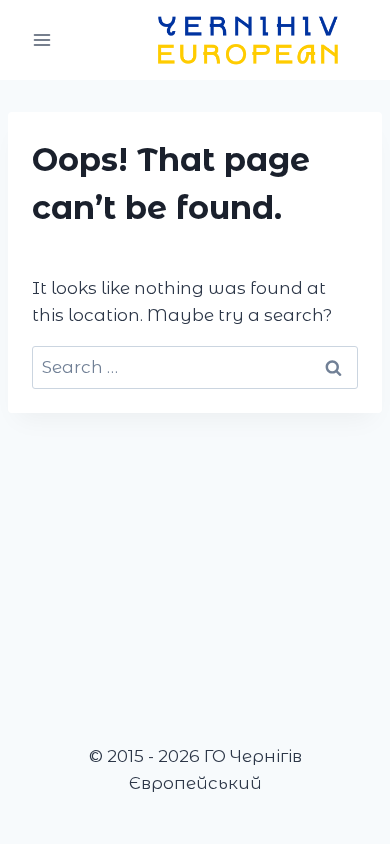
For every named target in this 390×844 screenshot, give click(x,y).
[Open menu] (42, 39)
